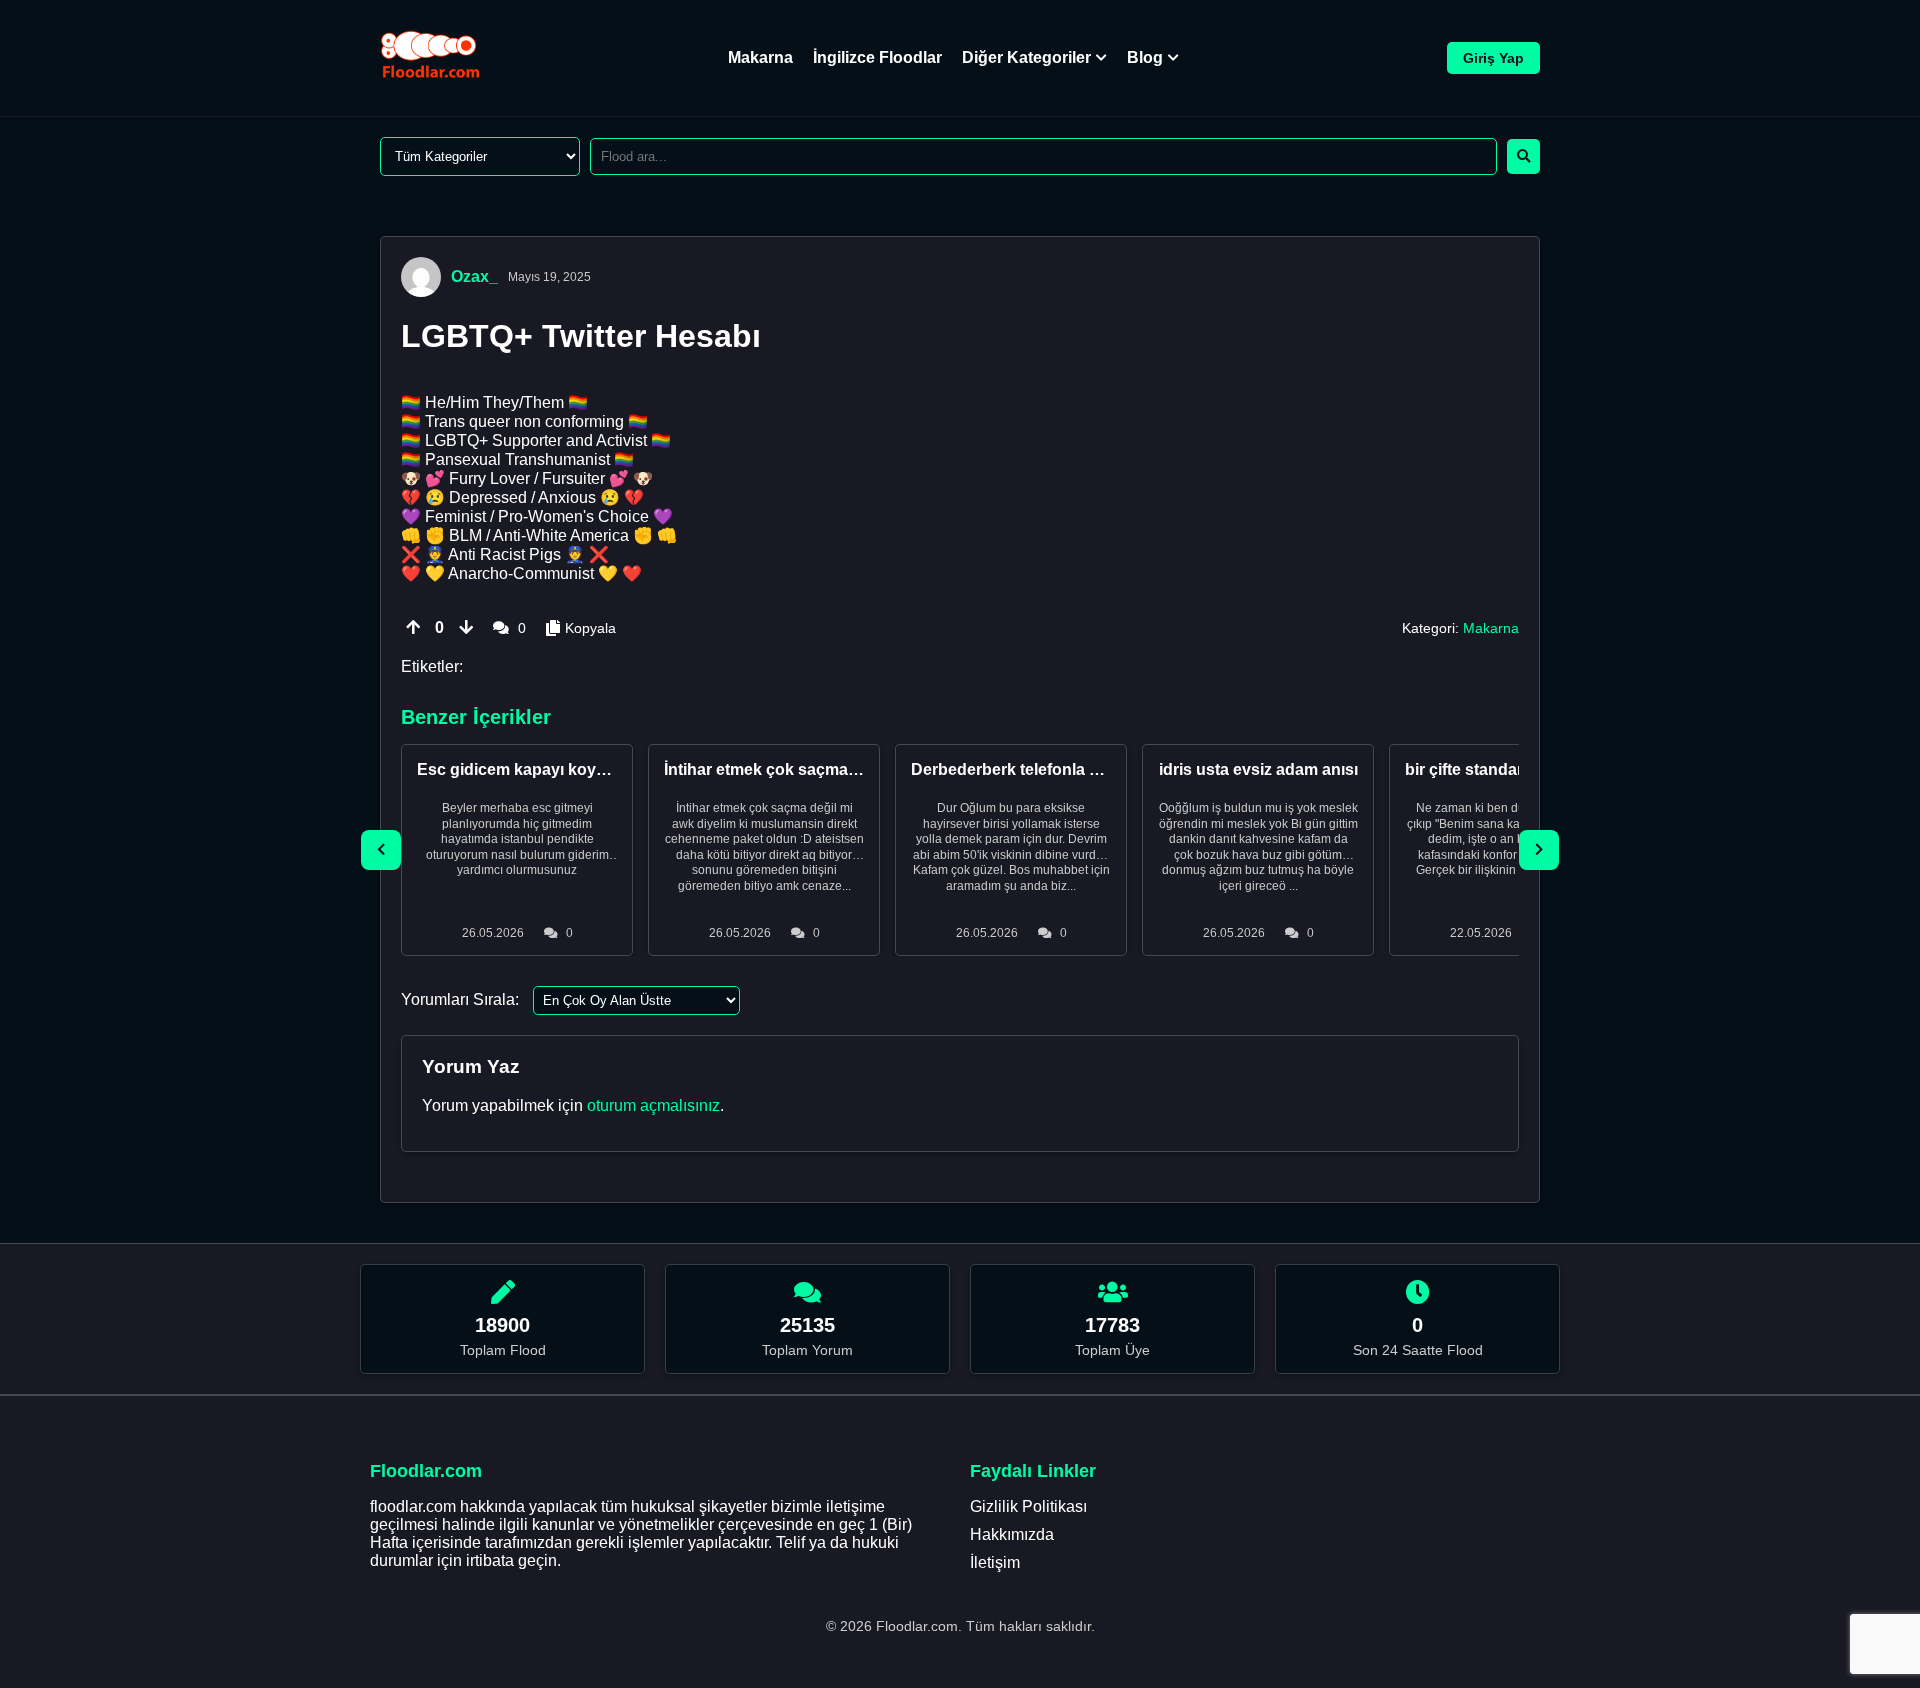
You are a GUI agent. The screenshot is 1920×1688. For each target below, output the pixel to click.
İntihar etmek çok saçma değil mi (787, 769)
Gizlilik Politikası (1028, 1506)
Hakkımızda (1012, 1534)
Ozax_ (474, 276)
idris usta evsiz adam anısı (1258, 769)
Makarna (760, 57)
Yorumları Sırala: (460, 999)
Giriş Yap (1493, 58)
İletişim (995, 1562)
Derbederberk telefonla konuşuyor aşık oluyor (1085, 769)
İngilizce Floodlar (877, 57)
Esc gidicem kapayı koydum (523, 769)
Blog (1145, 57)
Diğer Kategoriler (1026, 57)
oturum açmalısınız (653, 1105)
